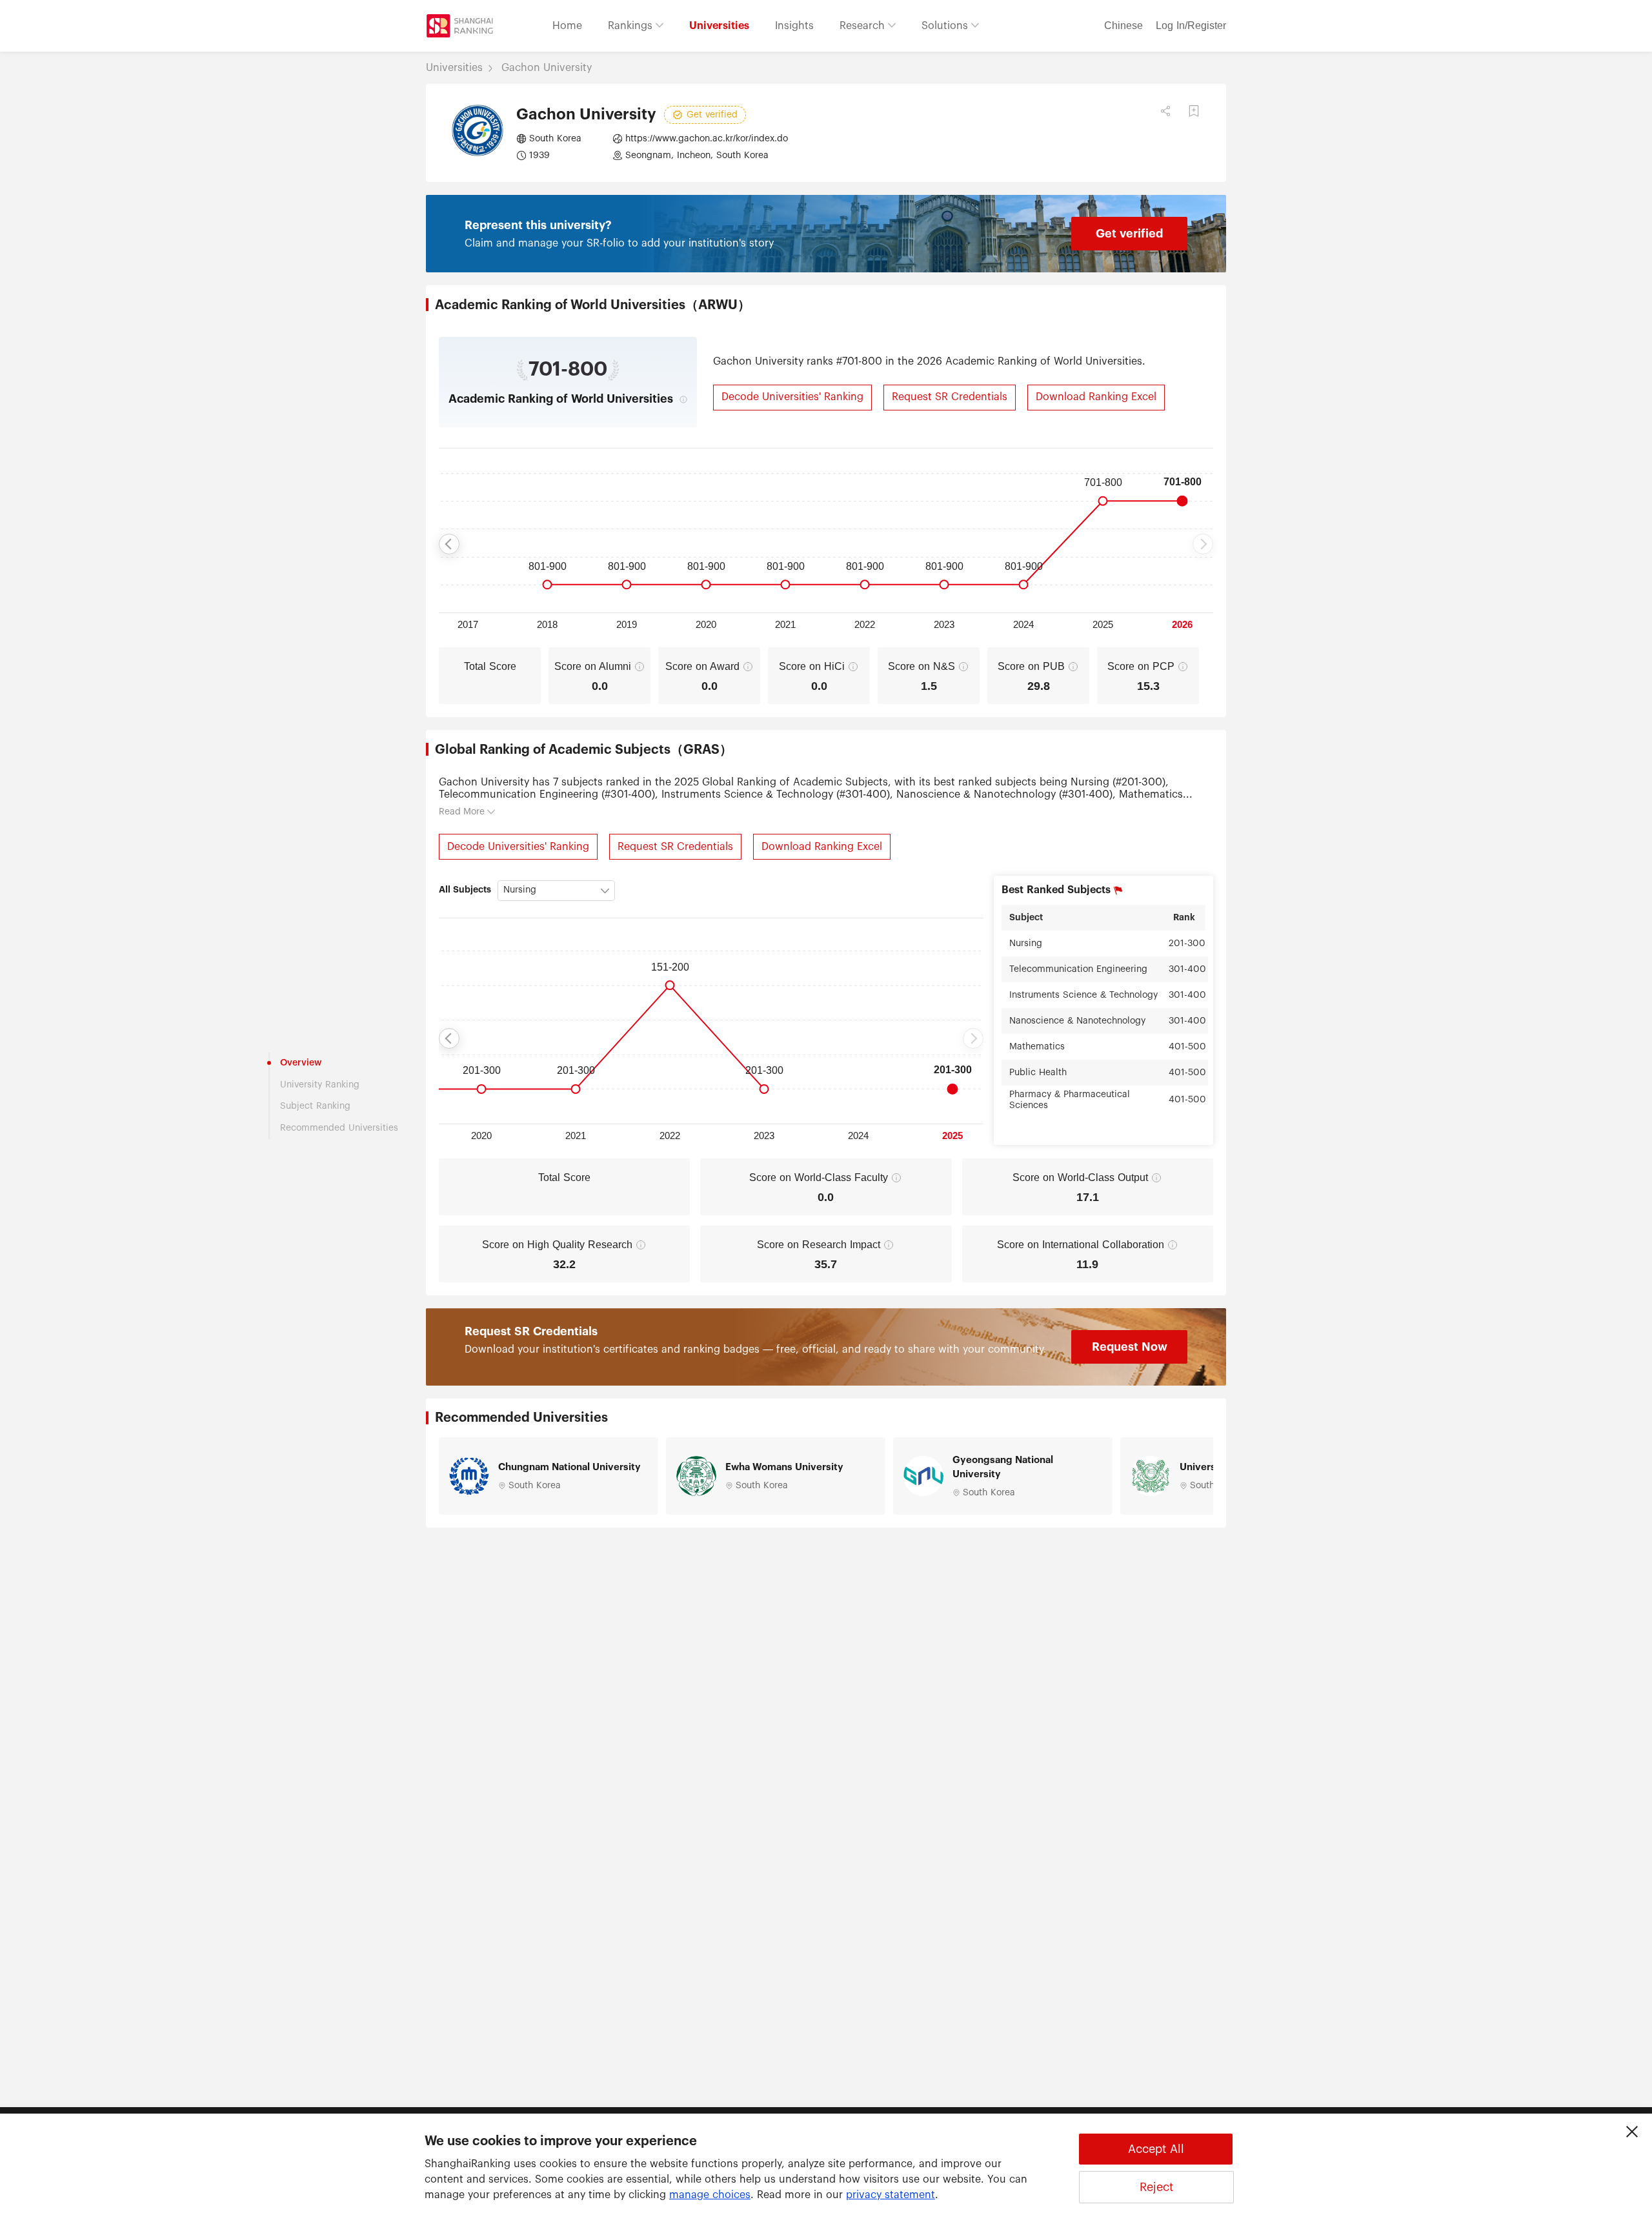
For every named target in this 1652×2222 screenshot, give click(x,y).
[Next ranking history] (1203, 544)
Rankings (632, 26)
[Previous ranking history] (449, 544)
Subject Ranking (315, 1106)
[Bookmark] (1194, 111)
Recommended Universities (339, 1128)
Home (567, 26)
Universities (719, 26)
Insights (794, 26)
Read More (462, 812)
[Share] (1165, 111)
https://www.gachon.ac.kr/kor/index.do (707, 139)
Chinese (1123, 26)
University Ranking (320, 1085)
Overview (301, 1063)
